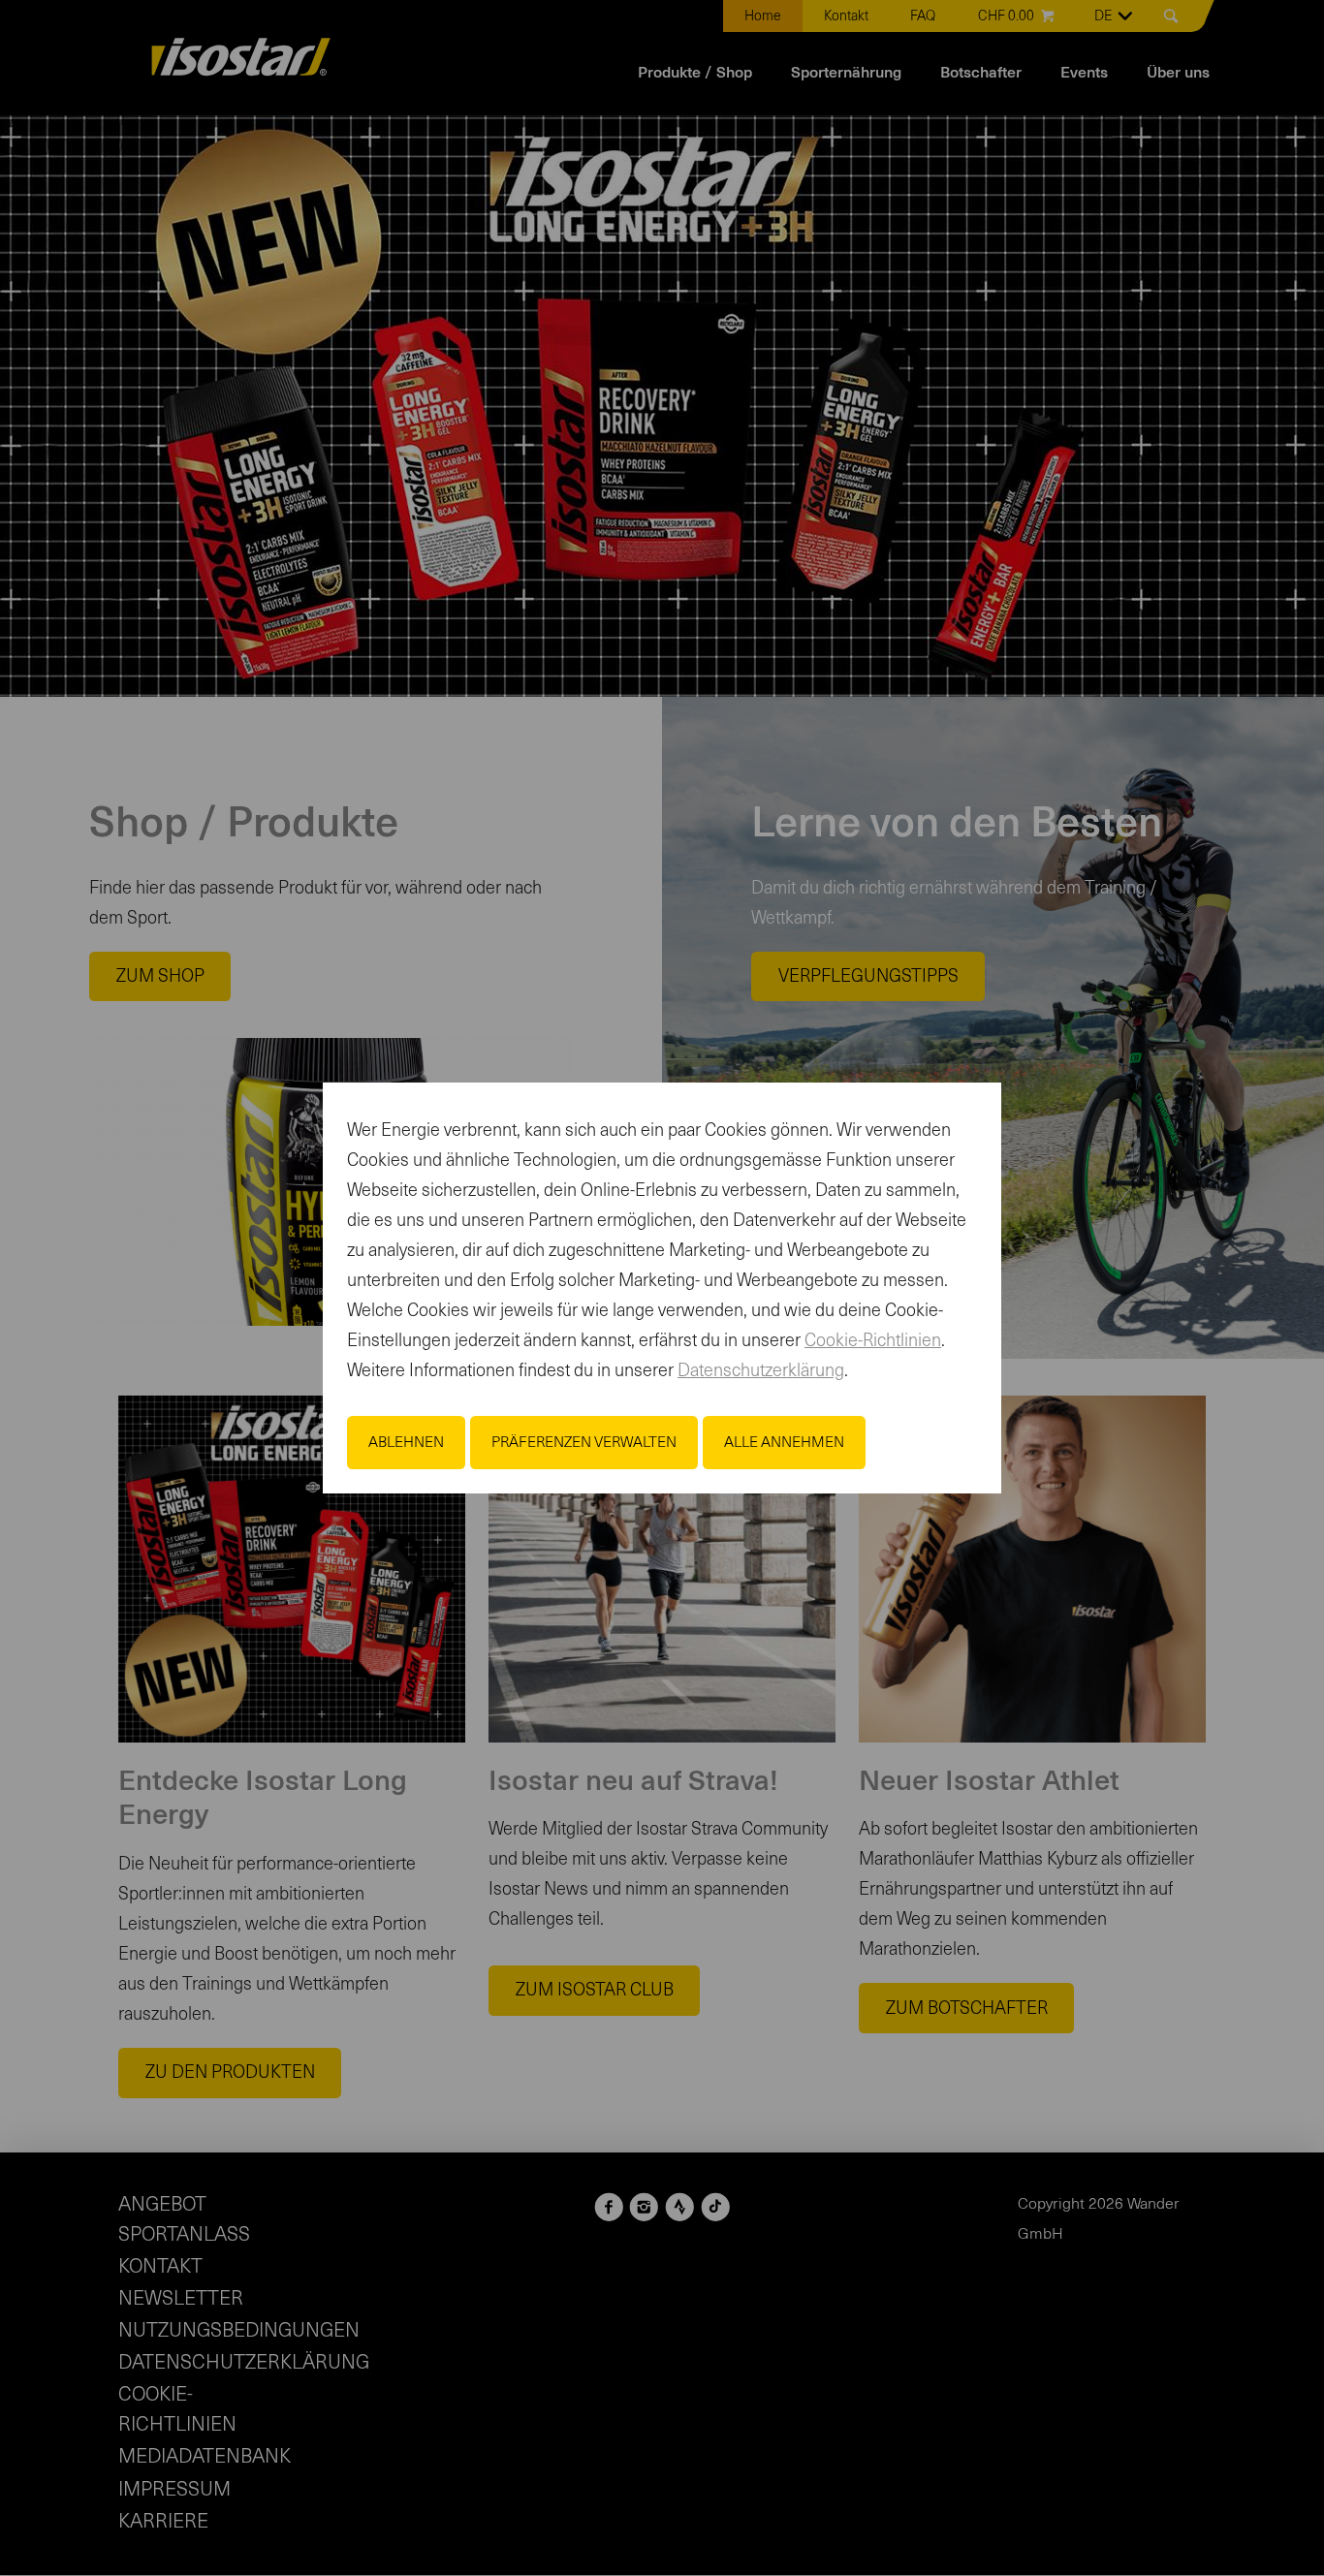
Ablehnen (406, 1443)
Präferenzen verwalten (584, 1443)
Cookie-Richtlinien (873, 1341)
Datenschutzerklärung (761, 1371)
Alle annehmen (784, 1443)
